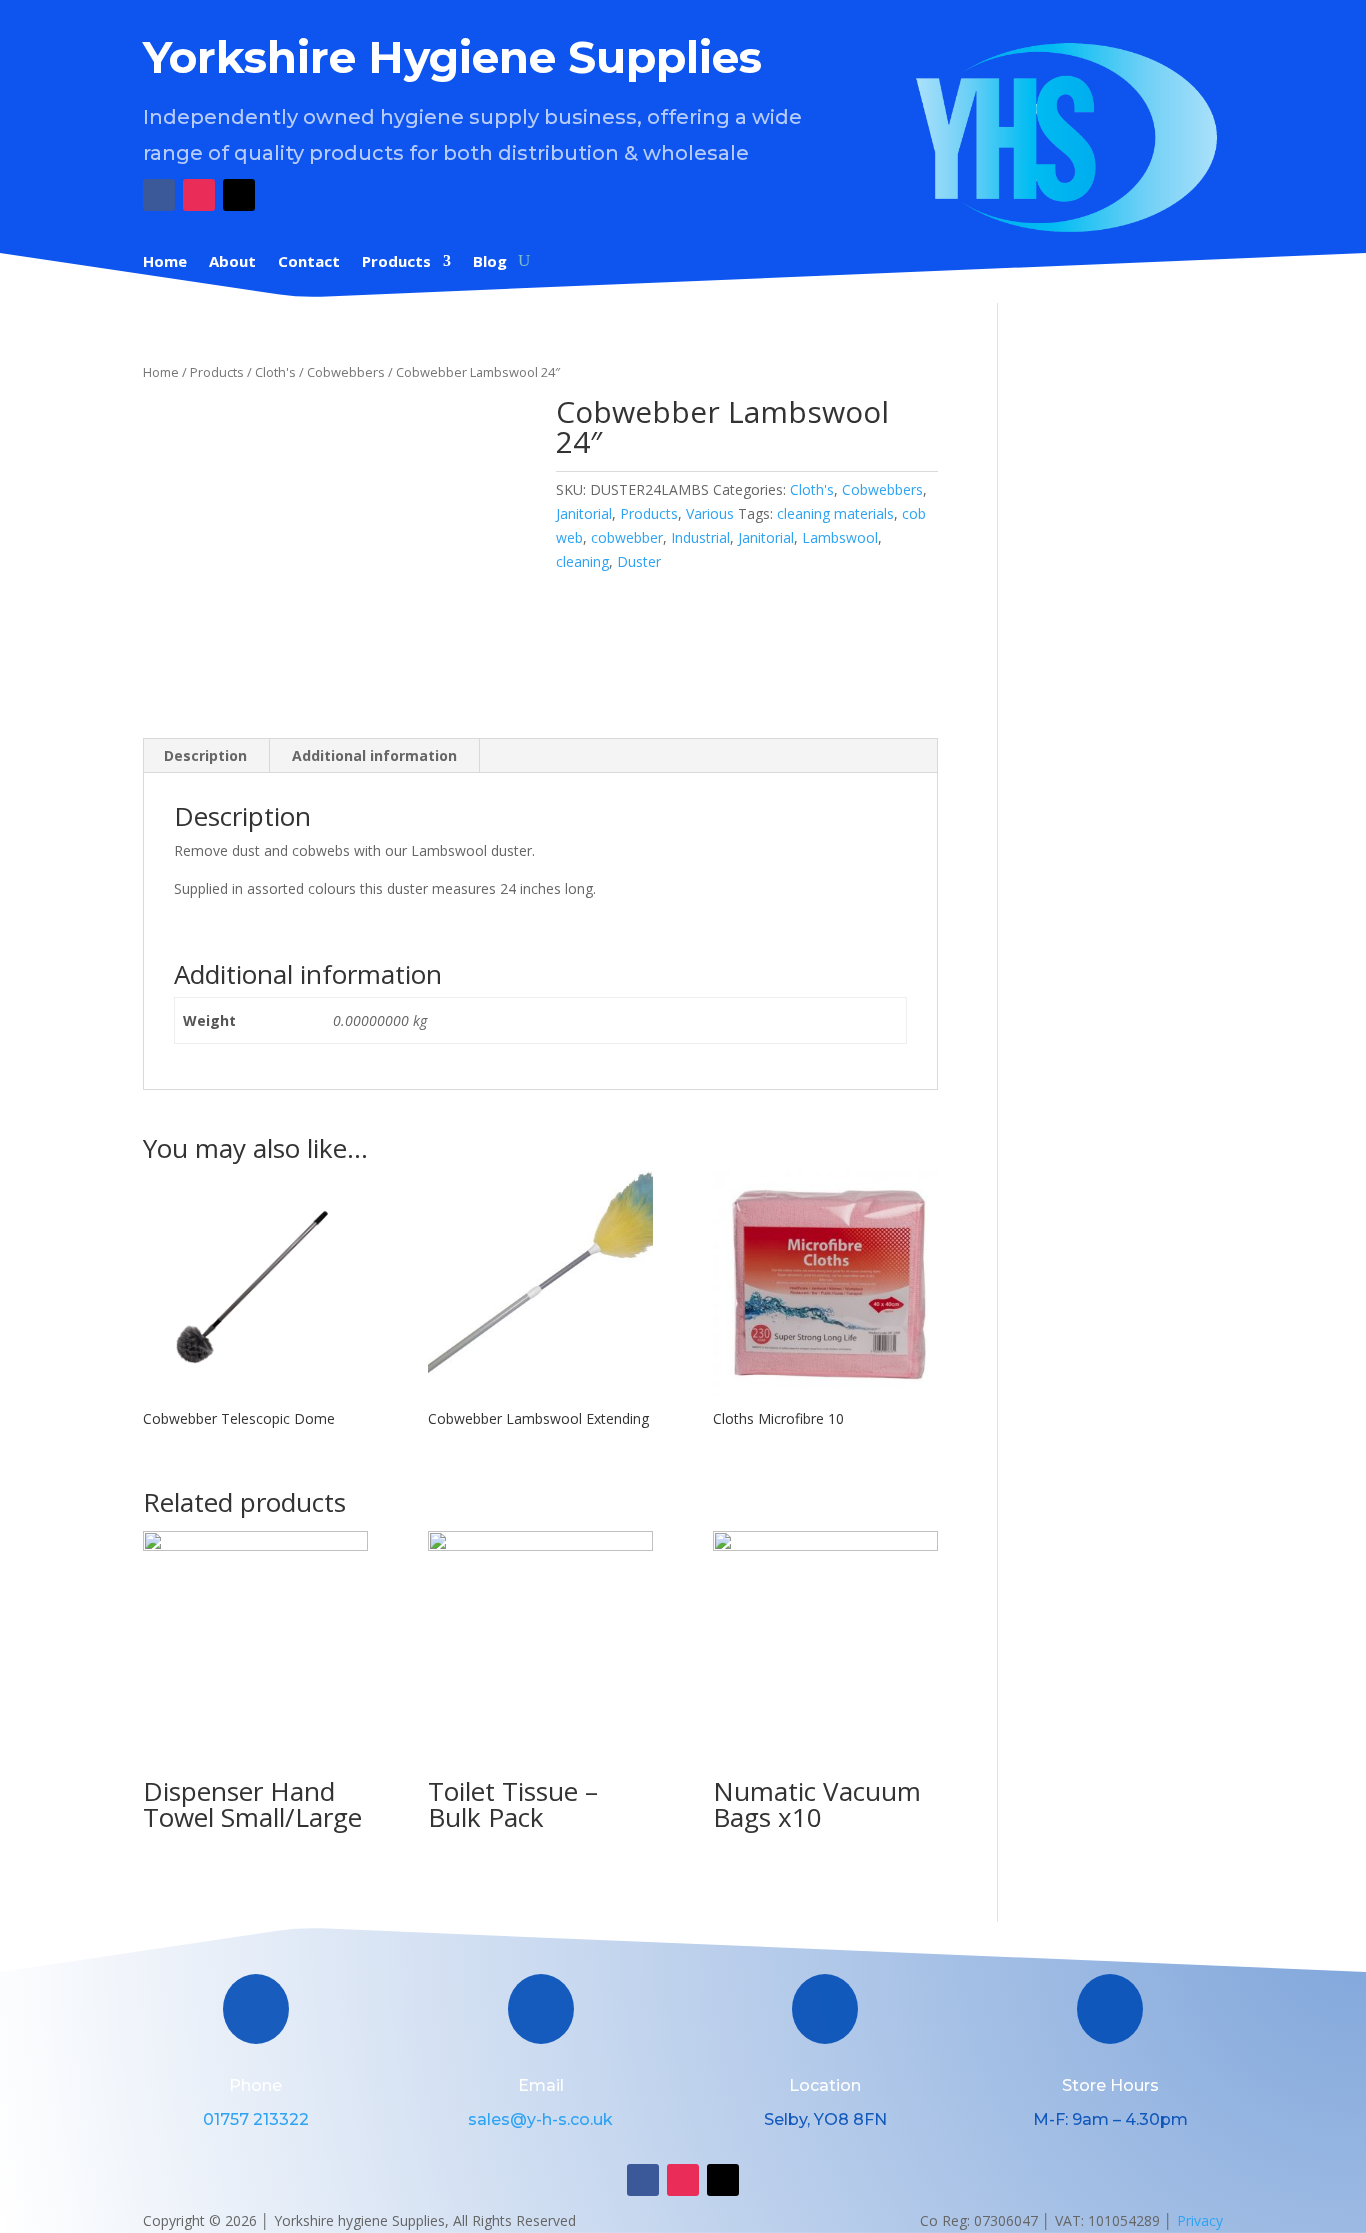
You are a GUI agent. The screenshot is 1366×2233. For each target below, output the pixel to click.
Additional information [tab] (374, 755)
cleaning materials (835, 513)
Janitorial (584, 513)
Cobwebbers (346, 372)
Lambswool (840, 537)
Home (165, 262)
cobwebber (627, 537)
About (232, 262)
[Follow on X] (239, 195)
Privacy (1200, 2220)
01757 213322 (256, 2119)
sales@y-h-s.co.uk (540, 2119)
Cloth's (275, 372)
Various (710, 513)
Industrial (700, 537)
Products (396, 262)
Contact (309, 262)
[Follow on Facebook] (159, 195)
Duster (639, 561)
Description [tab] (205, 755)
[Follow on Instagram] (199, 195)
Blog (490, 262)
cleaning (582, 561)
